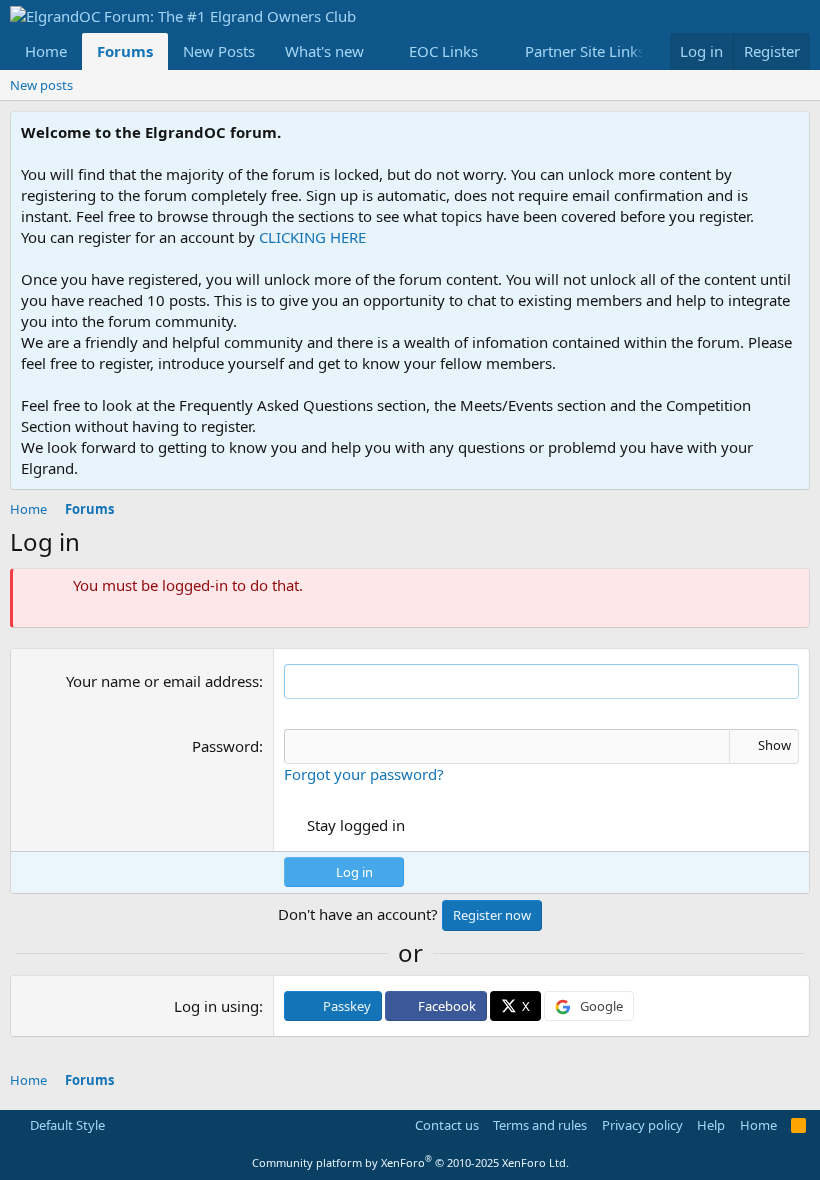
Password (225, 746)
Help (711, 1125)
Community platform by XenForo (410, 1162)
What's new (324, 51)
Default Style (66, 1125)
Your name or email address (162, 681)
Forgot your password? (364, 774)
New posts (41, 85)
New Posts (219, 51)
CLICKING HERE (312, 237)
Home (46, 51)
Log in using (216, 1006)
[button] (380, 51)
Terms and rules (540, 1125)
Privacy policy (642, 1125)
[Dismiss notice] (790, 132)
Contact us (447, 1125)
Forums (125, 51)
